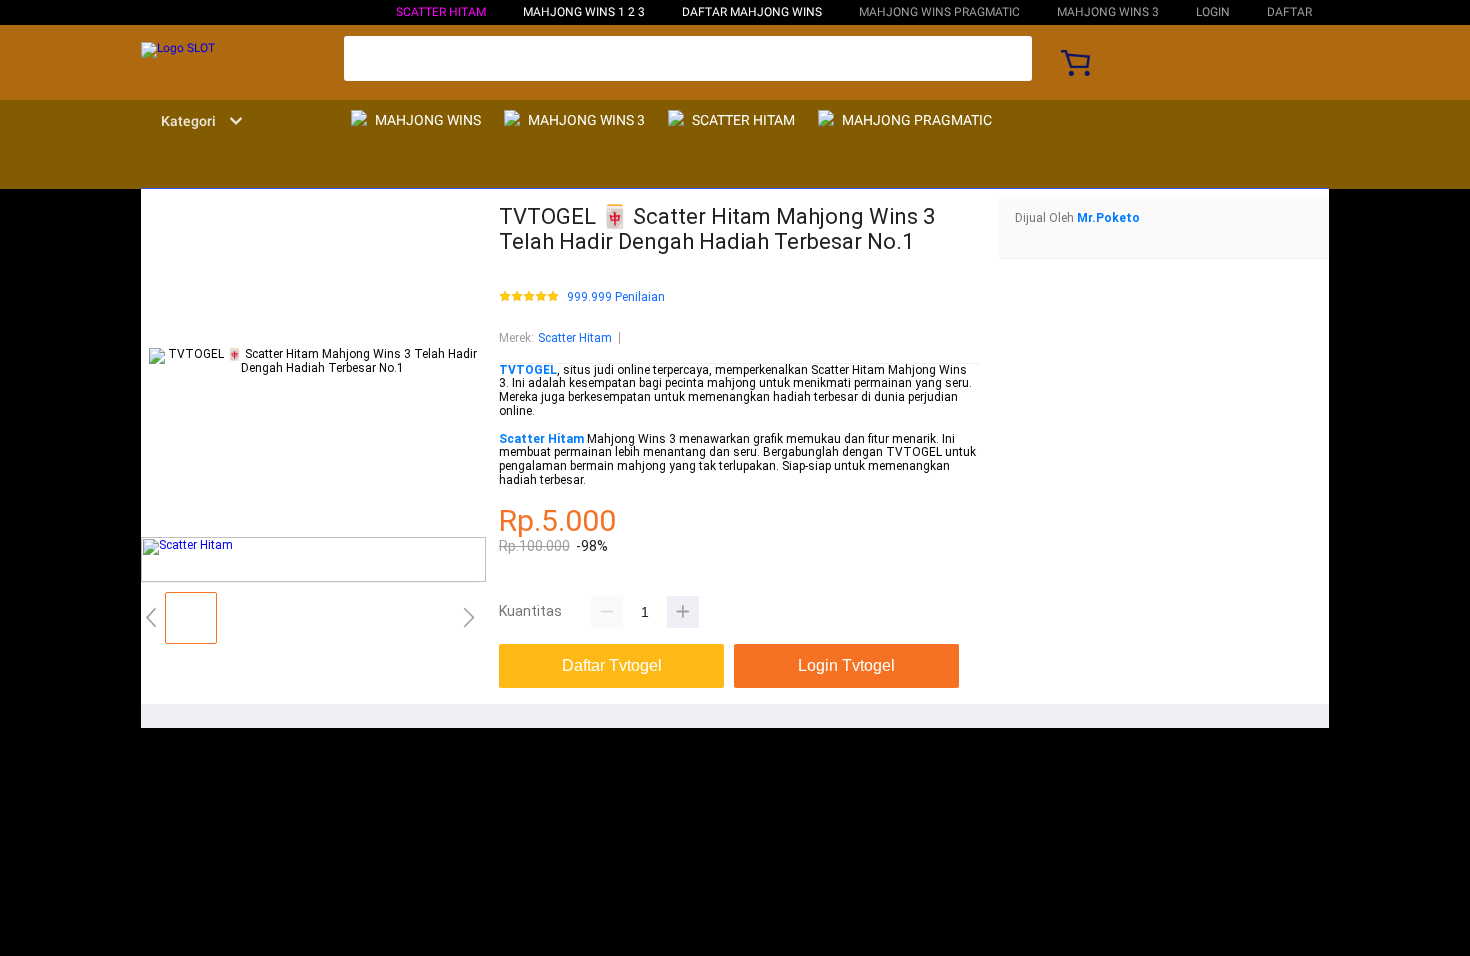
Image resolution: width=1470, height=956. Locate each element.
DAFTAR (1289, 12)
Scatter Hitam (441, 12)
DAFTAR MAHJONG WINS (752, 12)
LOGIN (1213, 12)
